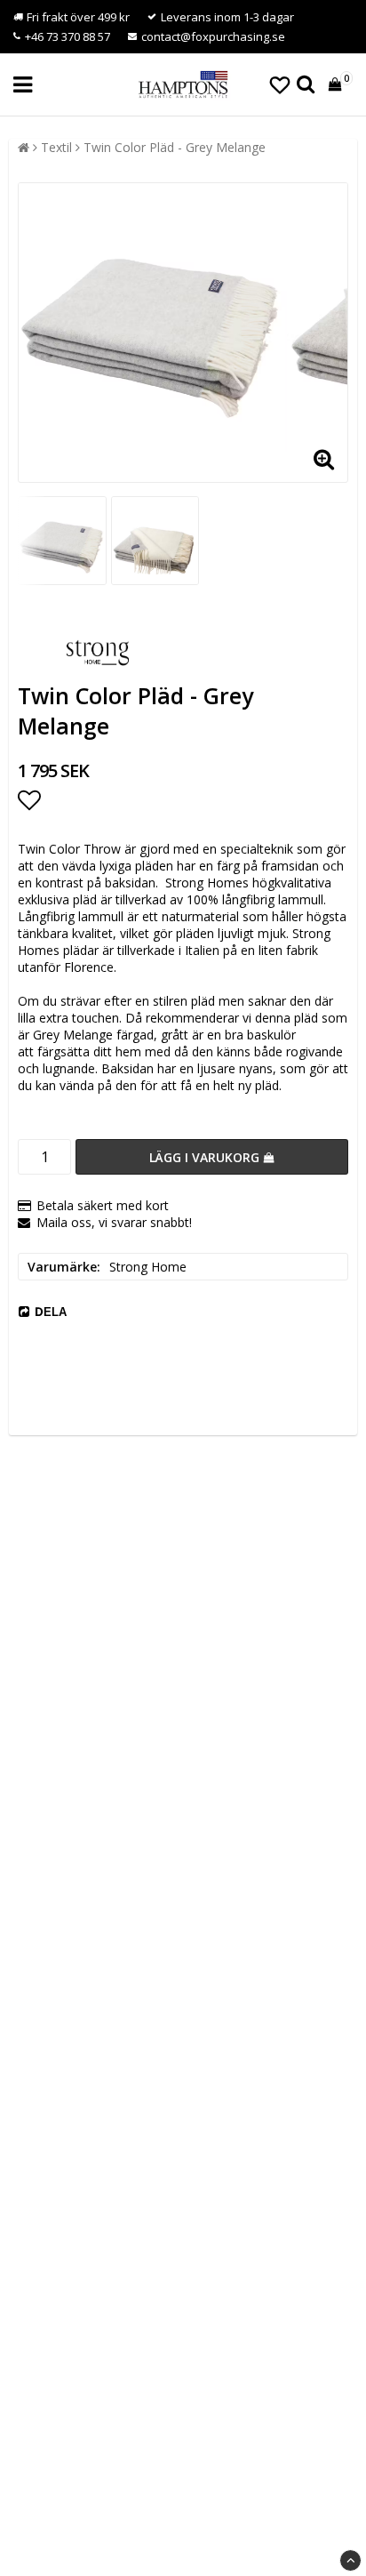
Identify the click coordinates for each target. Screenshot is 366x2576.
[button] (280, 84)
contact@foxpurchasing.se (213, 36)
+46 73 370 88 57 (68, 36)
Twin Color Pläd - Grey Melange (175, 147)
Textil (56, 147)
